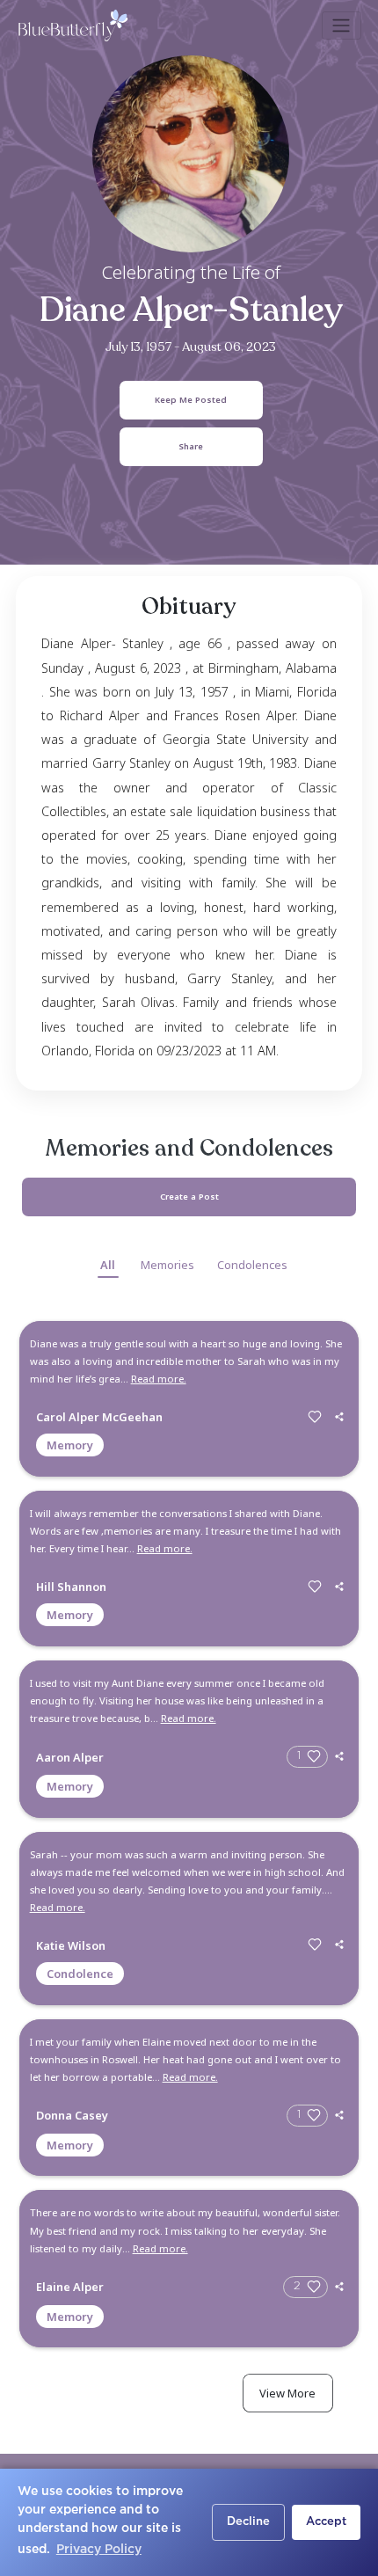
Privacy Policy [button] (99, 2550)
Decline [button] (248, 2522)
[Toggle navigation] (342, 26)
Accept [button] (326, 2522)
